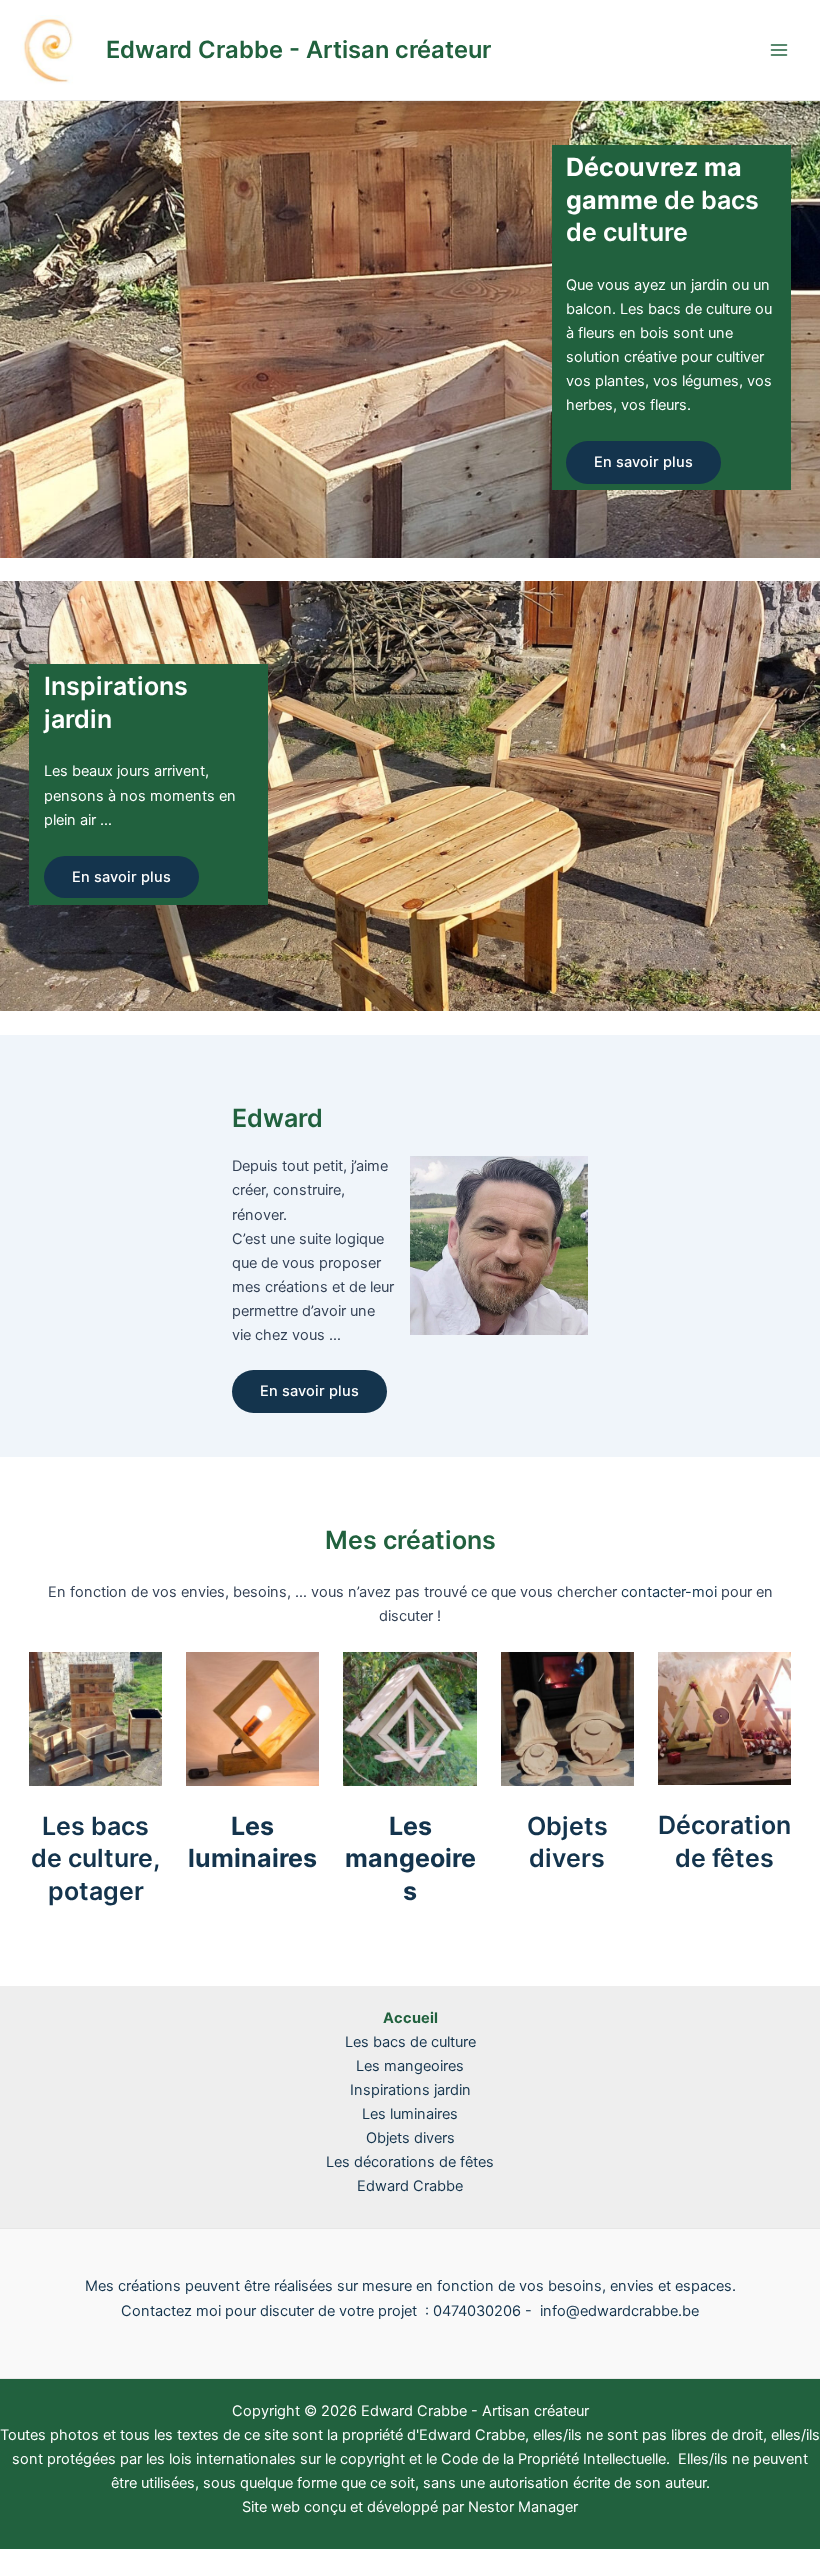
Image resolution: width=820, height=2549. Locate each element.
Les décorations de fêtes (410, 2162)
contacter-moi (669, 1592)
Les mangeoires (410, 1858)
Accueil (410, 2018)
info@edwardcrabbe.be (619, 2311)
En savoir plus (643, 462)
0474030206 (477, 2311)
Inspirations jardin (410, 2090)
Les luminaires (410, 2114)
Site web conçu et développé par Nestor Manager (410, 2507)
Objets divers (410, 2138)
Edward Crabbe (410, 2186)
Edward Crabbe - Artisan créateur (298, 49)
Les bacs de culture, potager (95, 1858)
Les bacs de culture (410, 2042)
